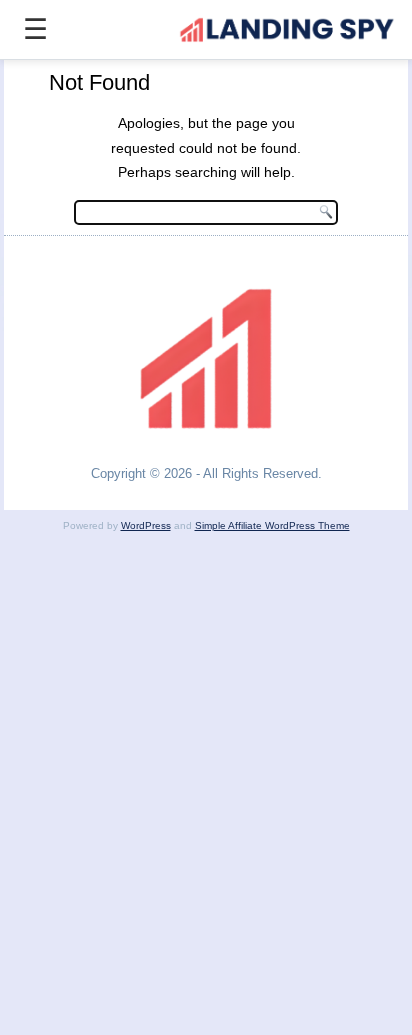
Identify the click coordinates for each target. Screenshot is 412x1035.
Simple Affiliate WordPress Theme (272, 525)
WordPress (146, 525)
